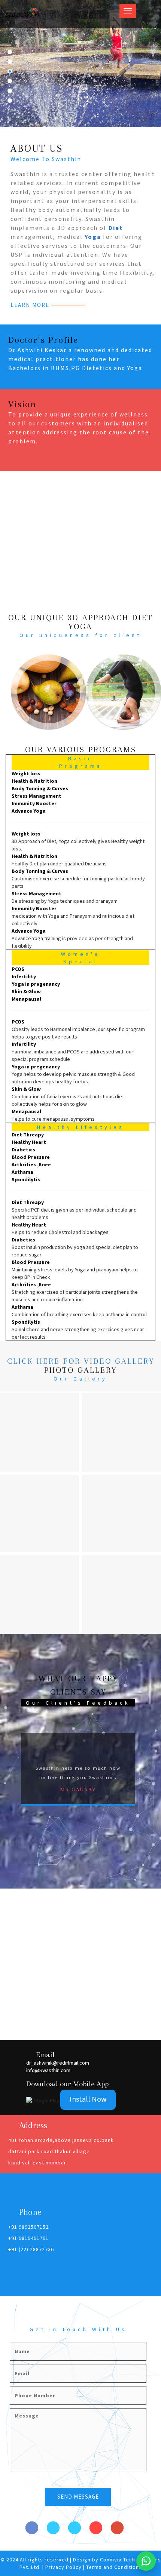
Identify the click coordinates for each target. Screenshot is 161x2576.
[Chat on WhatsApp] (146, 2561)
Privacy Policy (64, 2567)
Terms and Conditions (114, 2567)
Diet (116, 228)
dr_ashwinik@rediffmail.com (58, 2063)
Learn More (30, 305)
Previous (9, 1767)
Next (148, 1767)
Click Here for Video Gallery (81, 1361)
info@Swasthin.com (48, 2070)
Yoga (93, 237)
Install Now (88, 2099)
